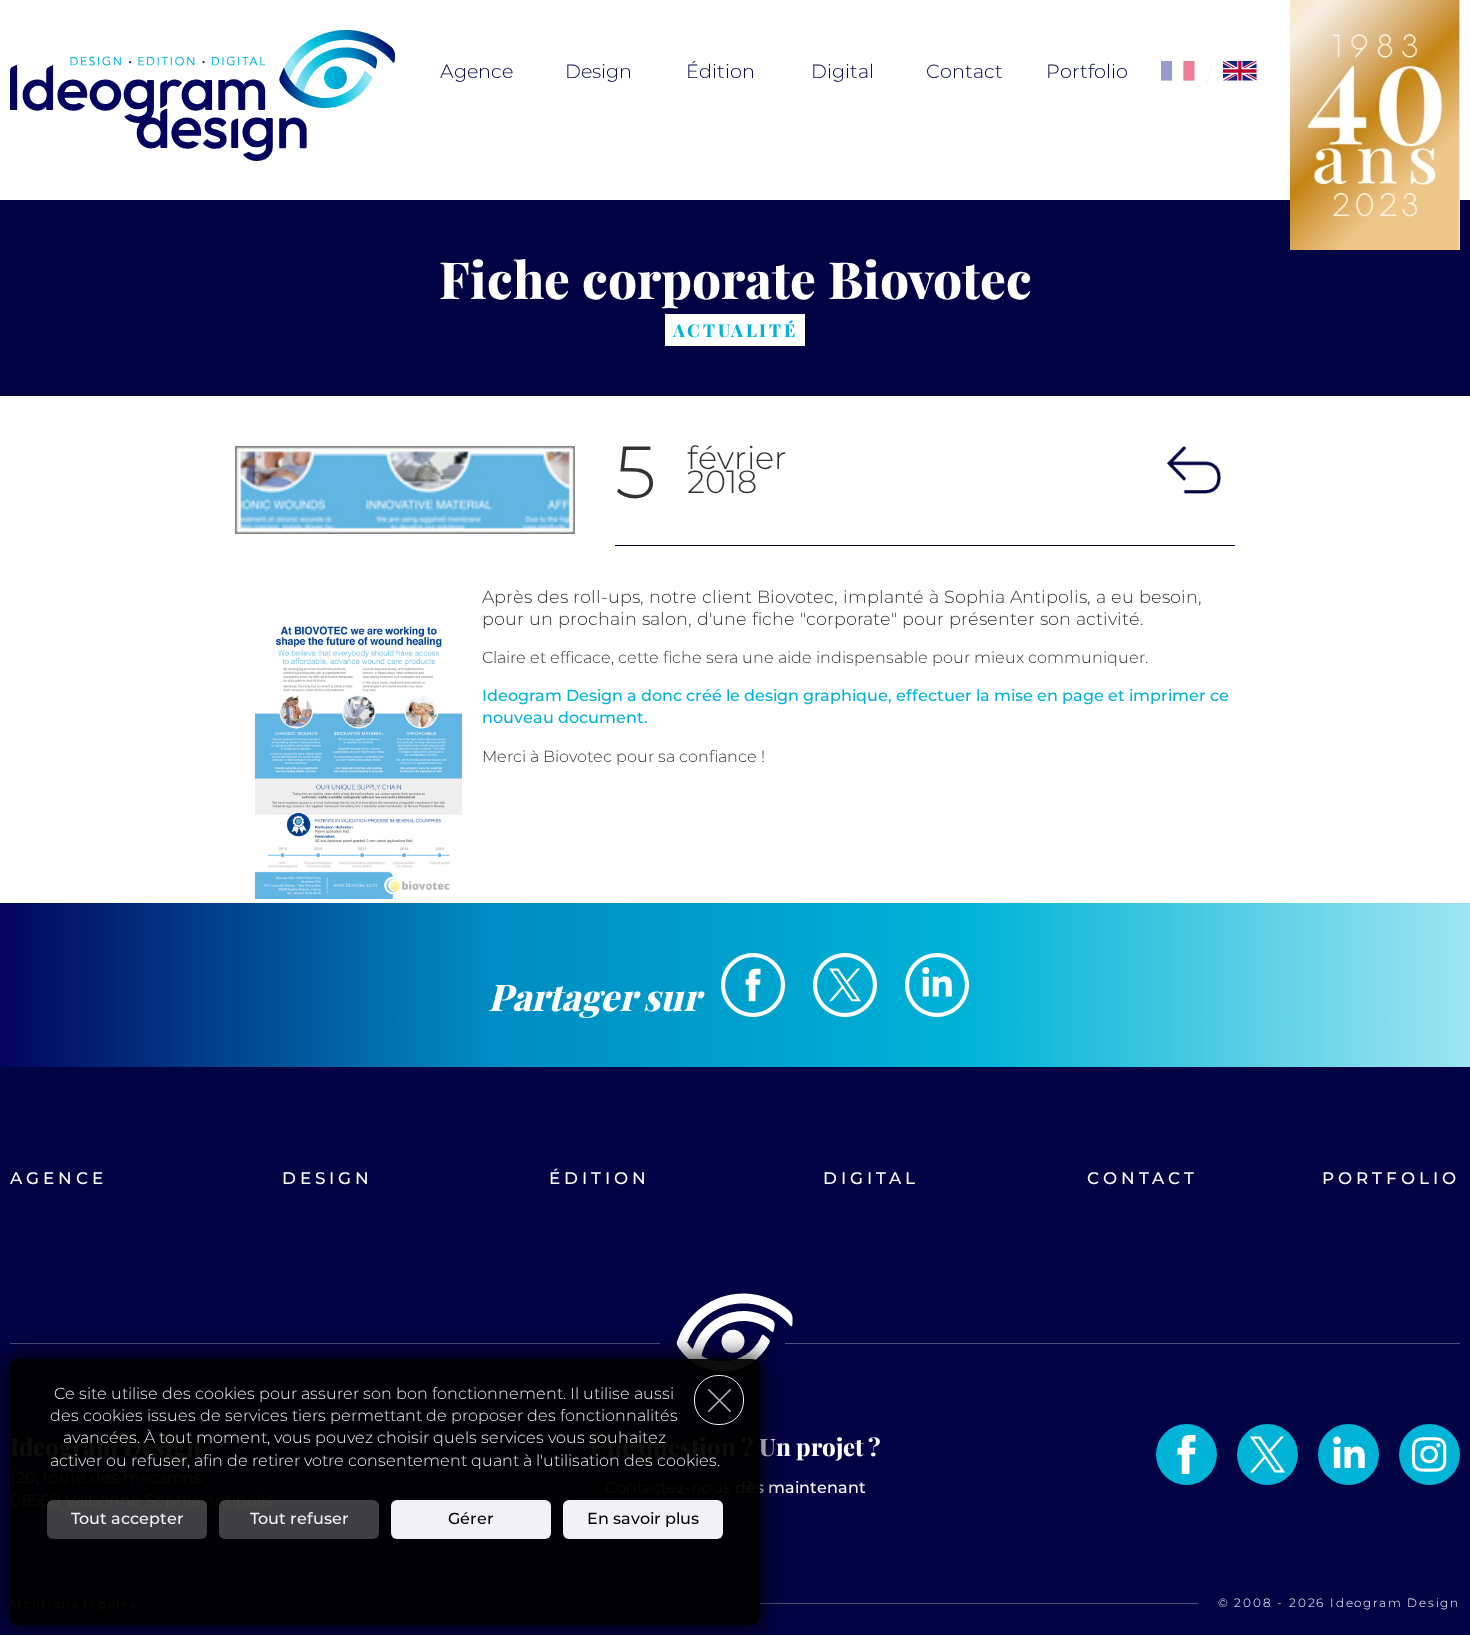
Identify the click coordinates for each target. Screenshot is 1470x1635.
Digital (842, 71)
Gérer (471, 1518)
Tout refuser (299, 1518)
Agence (476, 71)
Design (598, 71)
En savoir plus (643, 1518)
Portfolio (1087, 71)
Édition (720, 71)
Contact (964, 71)
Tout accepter (127, 1518)
